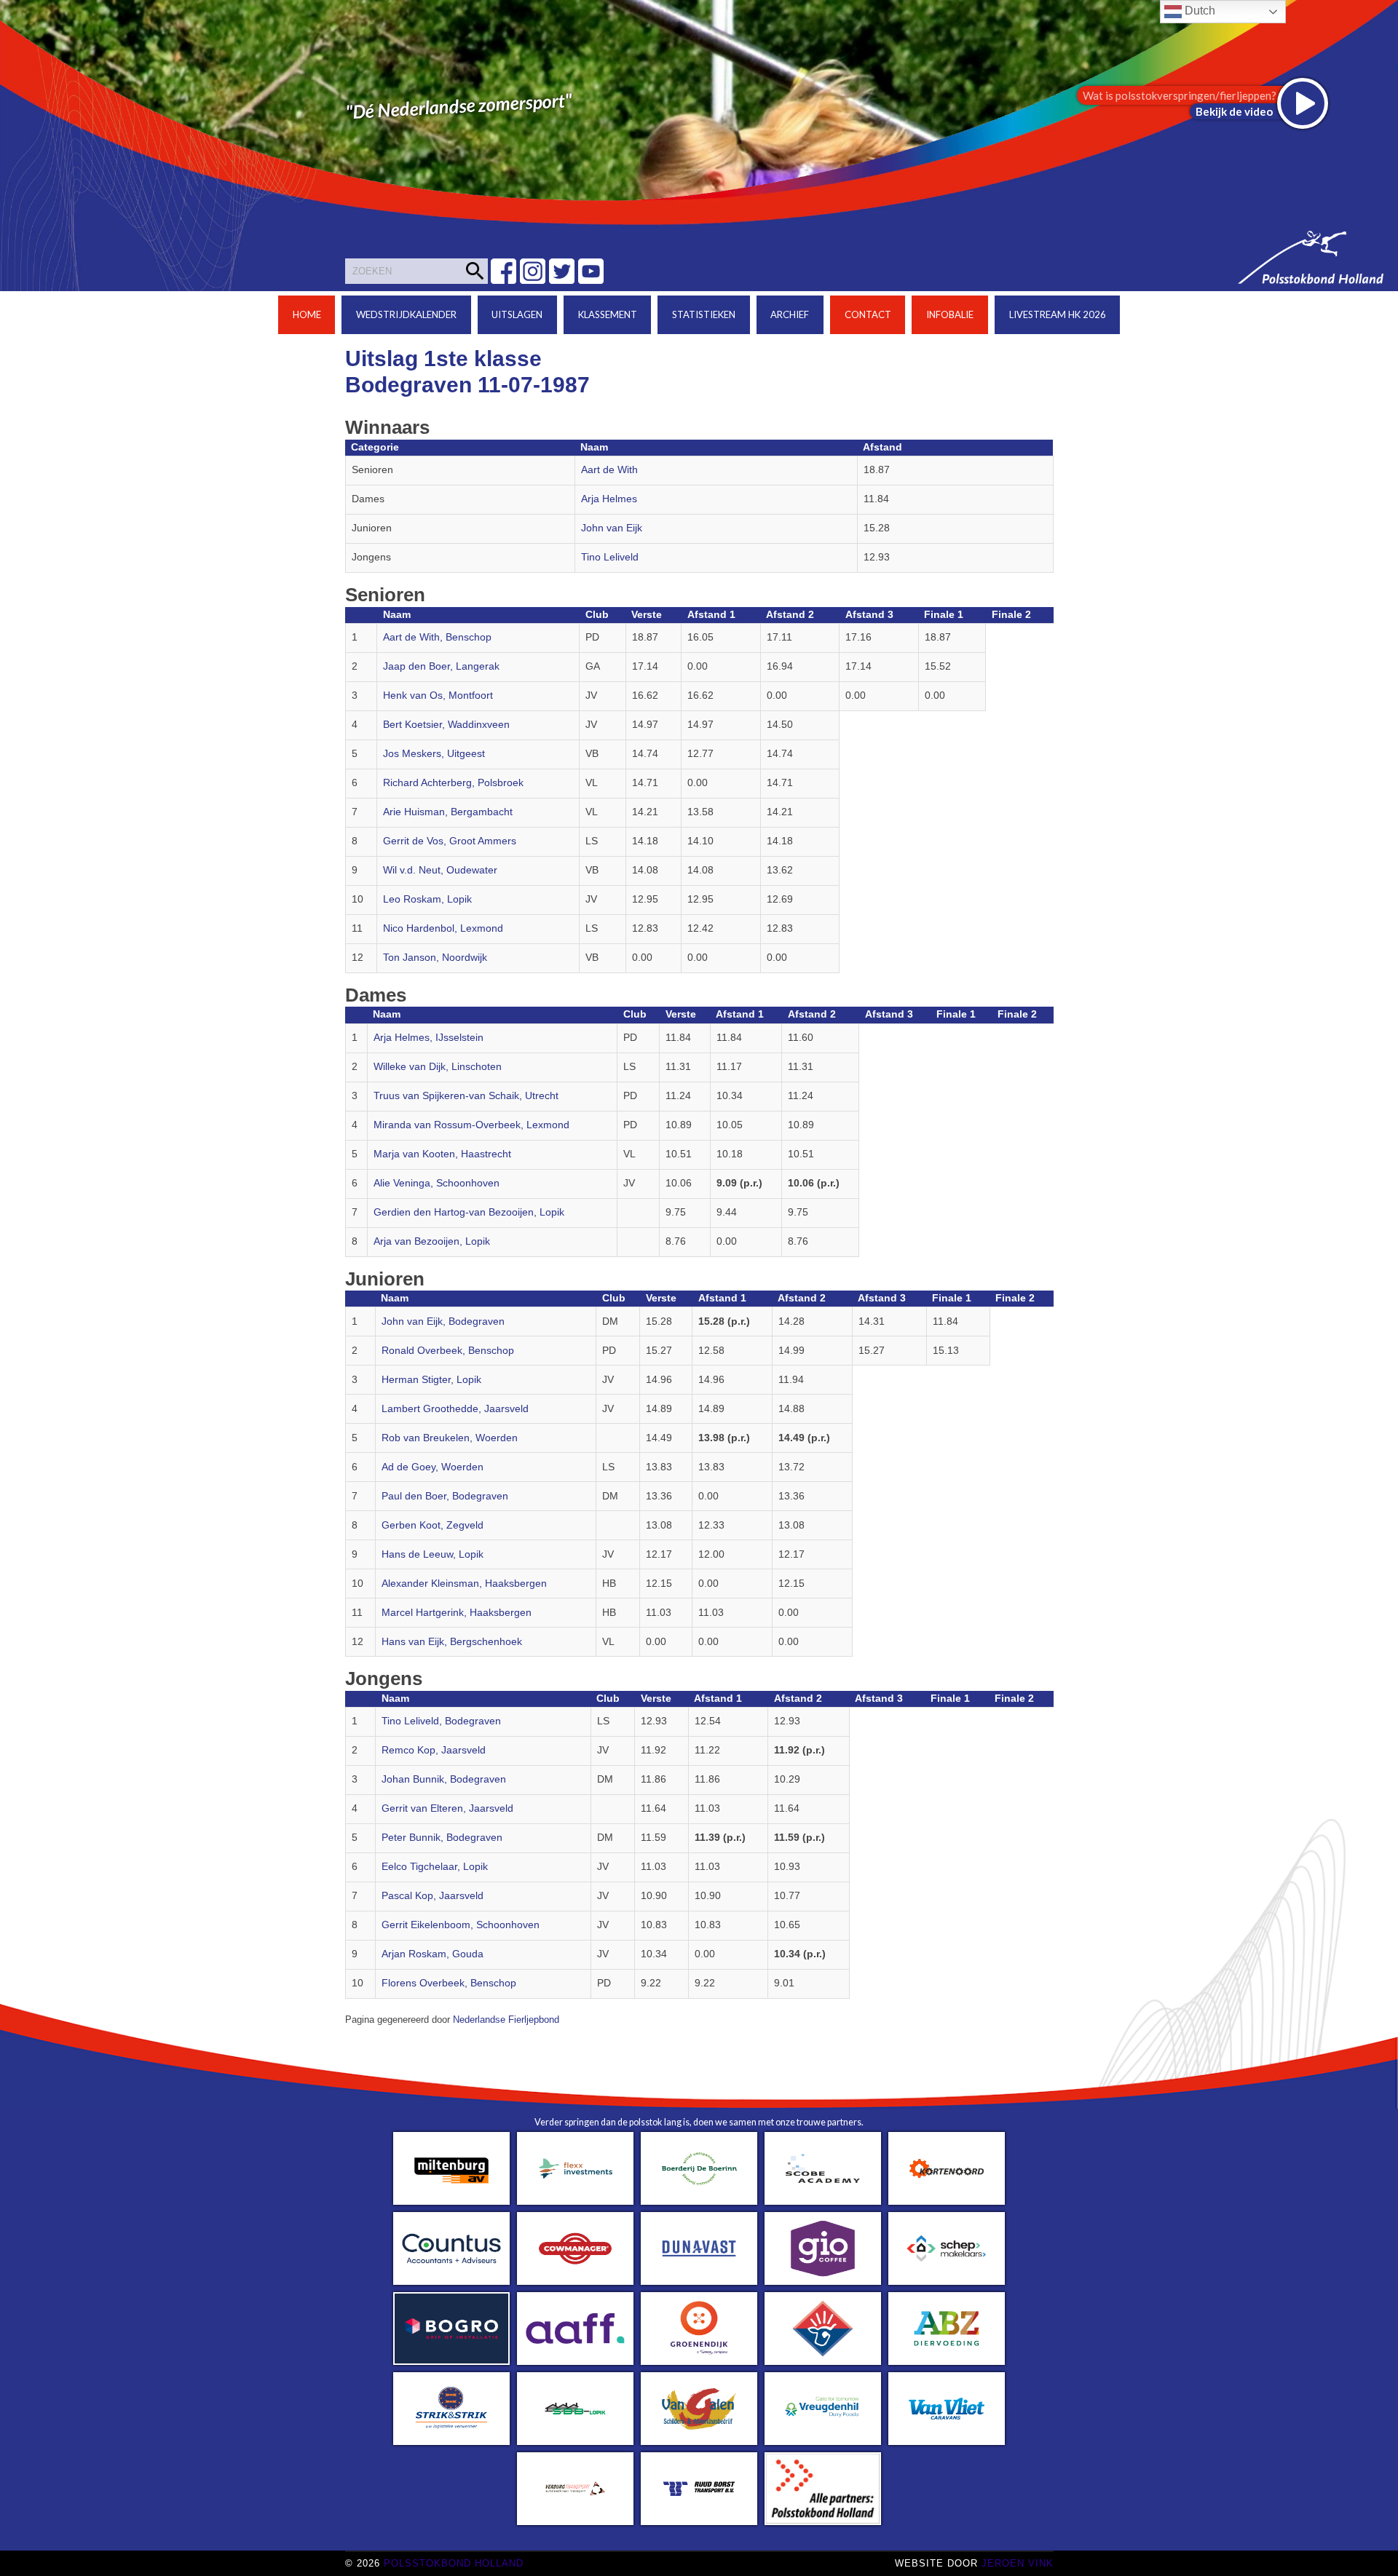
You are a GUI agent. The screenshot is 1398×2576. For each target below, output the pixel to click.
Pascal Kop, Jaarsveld (433, 1896)
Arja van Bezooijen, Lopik (432, 1241)
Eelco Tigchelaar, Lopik (435, 1867)
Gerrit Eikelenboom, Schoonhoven (461, 1925)
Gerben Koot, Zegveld (433, 1525)
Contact (868, 314)
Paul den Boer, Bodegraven (445, 1496)
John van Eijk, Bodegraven (443, 1321)
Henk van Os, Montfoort (438, 695)
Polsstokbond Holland (454, 2563)
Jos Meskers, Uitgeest (434, 754)
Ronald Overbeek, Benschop (448, 1351)
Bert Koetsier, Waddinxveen (446, 725)
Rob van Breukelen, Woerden (450, 1438)
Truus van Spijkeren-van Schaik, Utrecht (466, 1096)
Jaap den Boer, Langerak (441, 666)
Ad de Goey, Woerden (433, 1467)
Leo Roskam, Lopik (427, 899)
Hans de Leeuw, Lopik (433, 1554)
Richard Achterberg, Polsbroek (453, 783)
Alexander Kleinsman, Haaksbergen (464, 1584)
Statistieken (704, 314)
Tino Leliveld (610, 557)
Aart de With (609, 470)
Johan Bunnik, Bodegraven (444, 1779)
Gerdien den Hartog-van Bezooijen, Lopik (469, 1212)
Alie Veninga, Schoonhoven (437, 1183)
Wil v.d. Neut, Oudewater (440, 870)
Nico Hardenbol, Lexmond (443, 928)
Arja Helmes (609, 499)
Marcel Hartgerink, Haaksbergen (457, 1613)
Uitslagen (517, 314)
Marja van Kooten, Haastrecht (442, 1154)
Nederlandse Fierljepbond (506, 2020)
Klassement (608, 314)
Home (307, 314)
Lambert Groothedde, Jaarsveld (455, 1409)
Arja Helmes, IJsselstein (429, 1038)
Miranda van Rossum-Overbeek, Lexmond (471, 1125)
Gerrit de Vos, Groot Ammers (450, 841)
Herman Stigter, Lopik (431, 1380)
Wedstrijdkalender (406, 314)
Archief (790, 314)
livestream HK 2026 (1058, 314)
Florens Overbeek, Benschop (449, 1983)
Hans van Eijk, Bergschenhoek (452, 1642)
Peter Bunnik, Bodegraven (442, 1838)
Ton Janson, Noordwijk (435, 958)
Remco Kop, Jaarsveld (434, 1750)
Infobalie (950, 314)
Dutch (1198, 11)
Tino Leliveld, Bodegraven (441, 1721)
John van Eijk (612, 528)
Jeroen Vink (1018, 2563)
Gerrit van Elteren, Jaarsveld (447, 1808)
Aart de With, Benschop (437, 637)
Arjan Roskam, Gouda (433, 1954)
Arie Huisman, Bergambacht (448, 812)
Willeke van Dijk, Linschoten (438, 1067)
